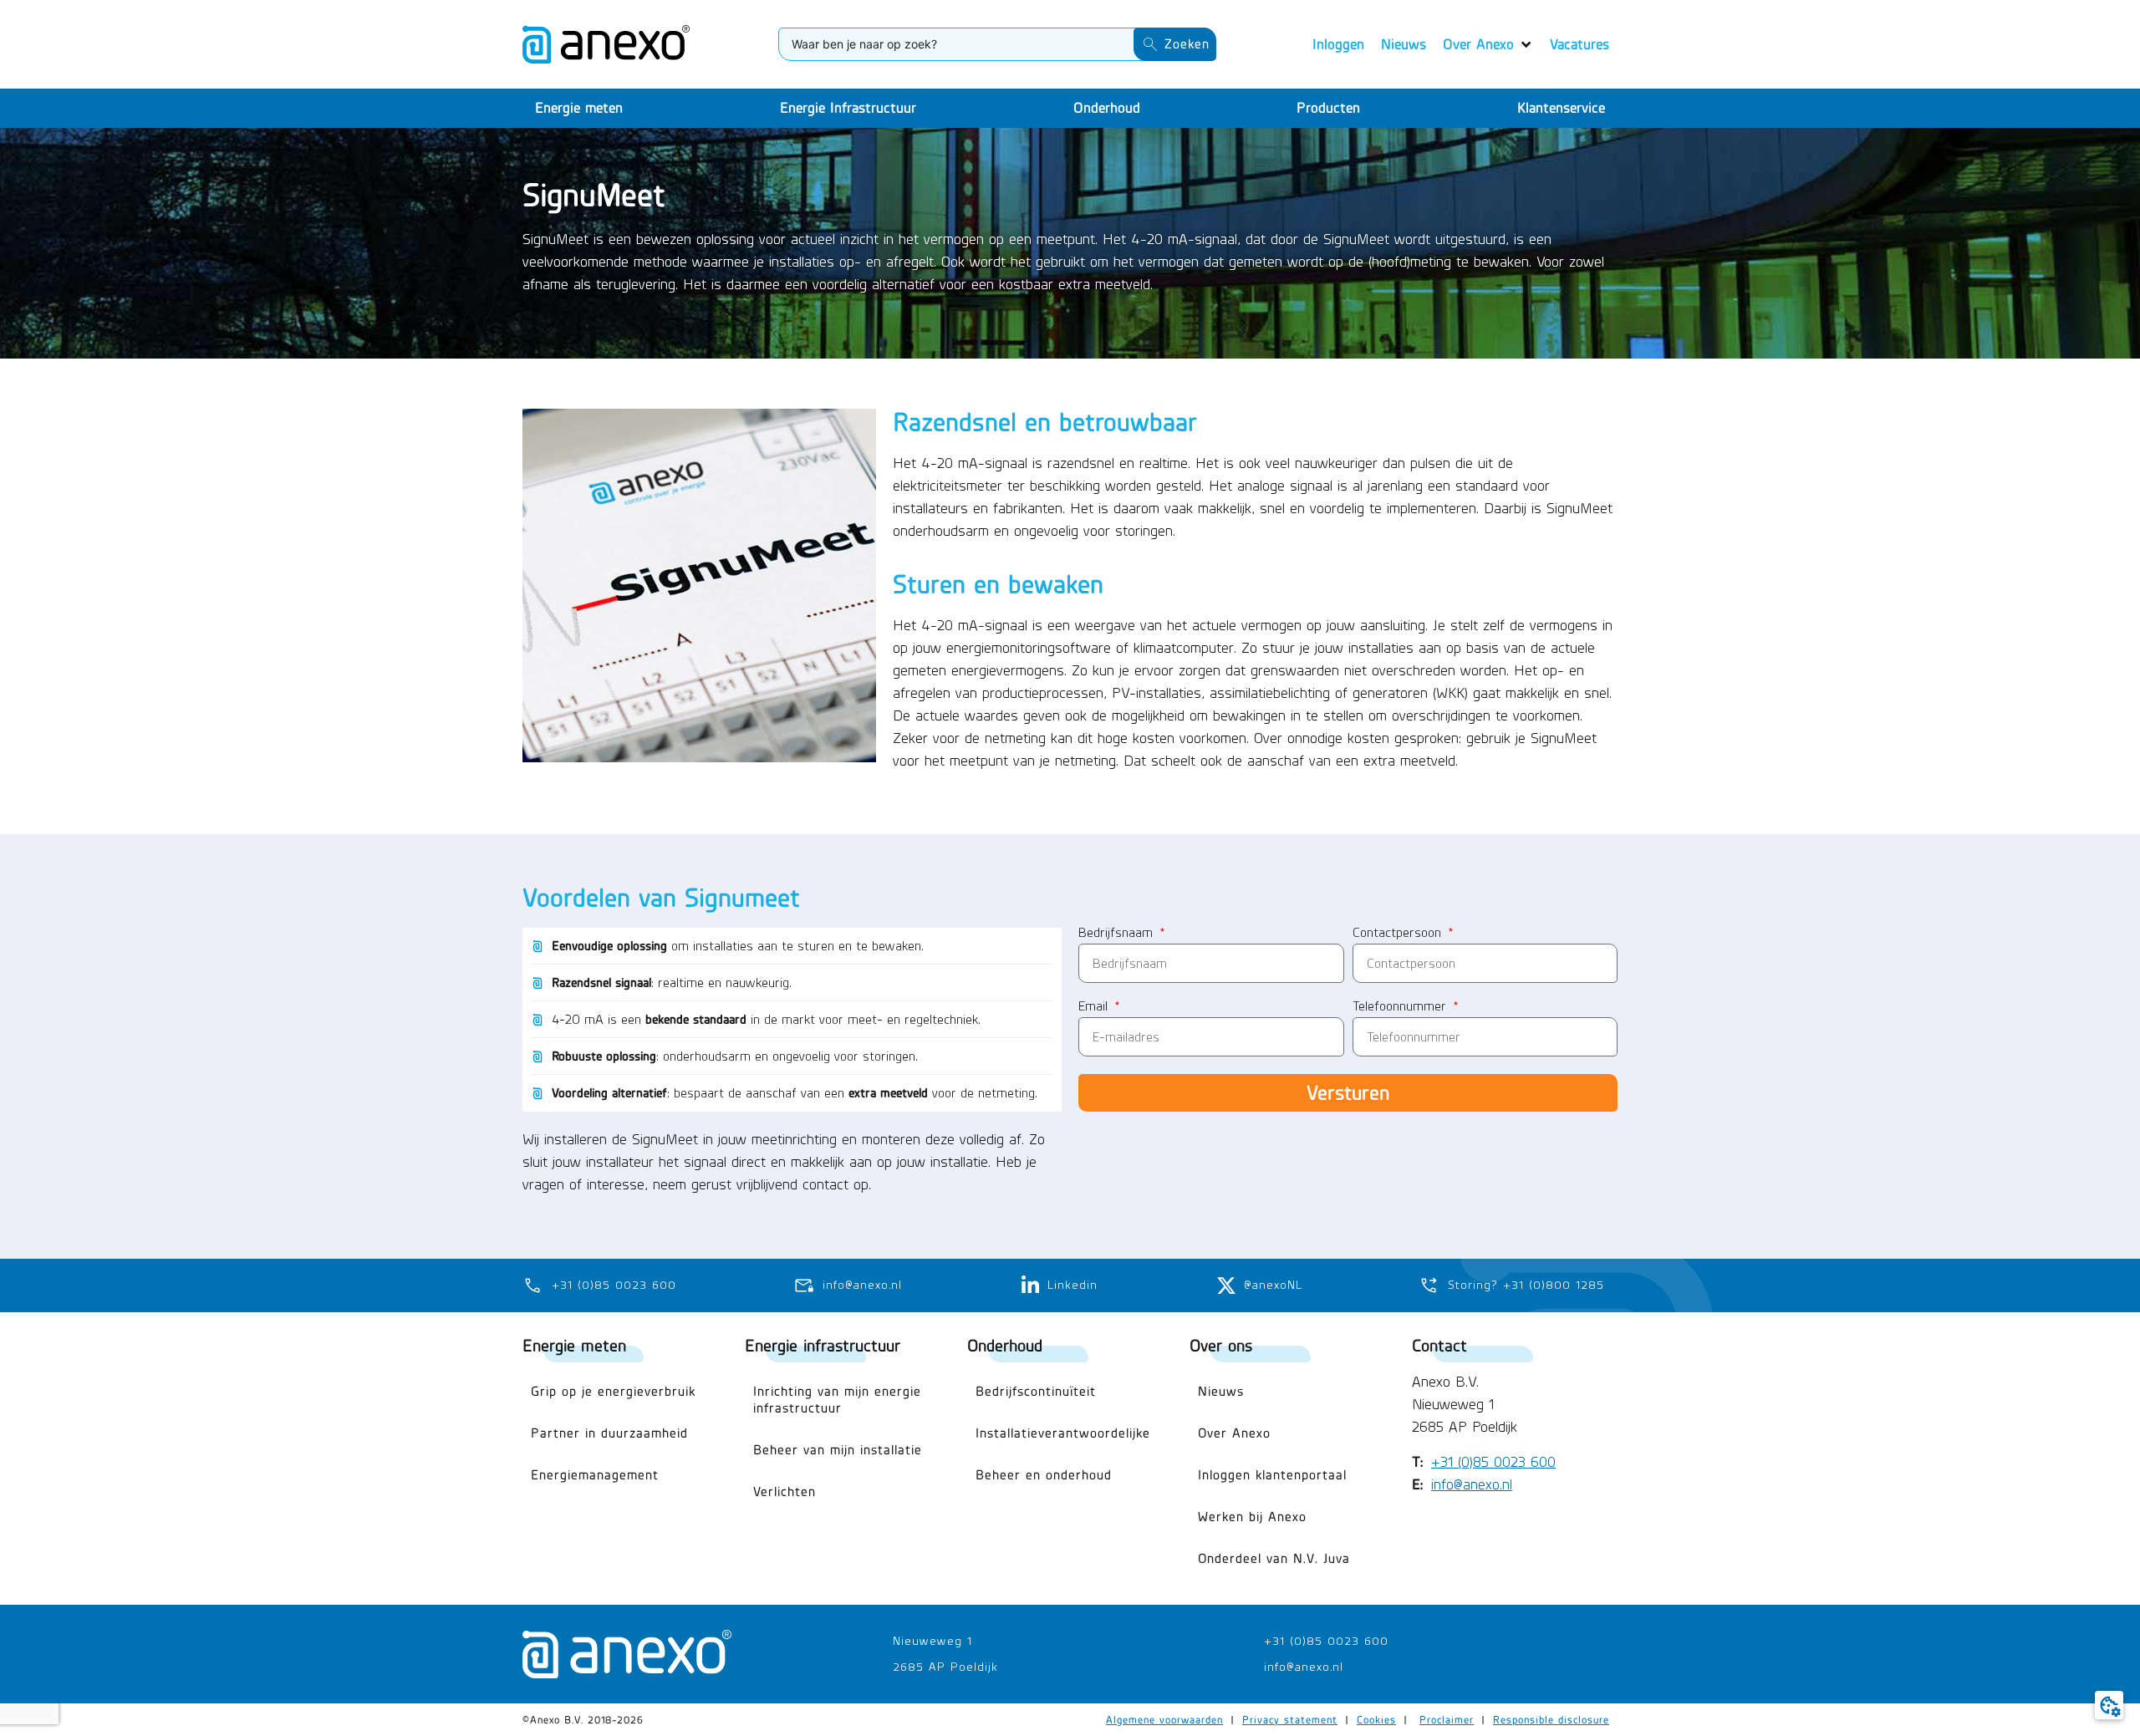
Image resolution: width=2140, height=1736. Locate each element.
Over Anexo (1234, 1433)
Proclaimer (1447, 1720)
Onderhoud (1005, 1345)
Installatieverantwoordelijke (1063, 1433)
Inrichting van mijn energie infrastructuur (837, 1400)
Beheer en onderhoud (1044, 1475)
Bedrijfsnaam (1118, 933)
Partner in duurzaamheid (609, 1433)
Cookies (1376, 1720)
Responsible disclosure (1551, 1720)
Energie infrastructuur (823, 1345)
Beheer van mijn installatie (838, 1450)
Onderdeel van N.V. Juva (1274, 1558)
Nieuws (1221, 1391)
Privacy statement (1290, 1720)
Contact (1439, 1345)
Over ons (1221, 1345)
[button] (1488, 45)
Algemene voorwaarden (1164, 1720)
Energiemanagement (595, 1475)
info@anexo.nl (1472, 1484)
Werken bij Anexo (1252, 1517)
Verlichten (785, 1492)
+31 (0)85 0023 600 (1493, 1462)
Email (1095, 1007)
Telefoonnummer (1401, 1007)
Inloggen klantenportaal (1272, 1475)
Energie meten (574, 1345)
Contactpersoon (1399, 933)
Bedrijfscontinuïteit (1036, 1391)
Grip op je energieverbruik (613, 1391)
